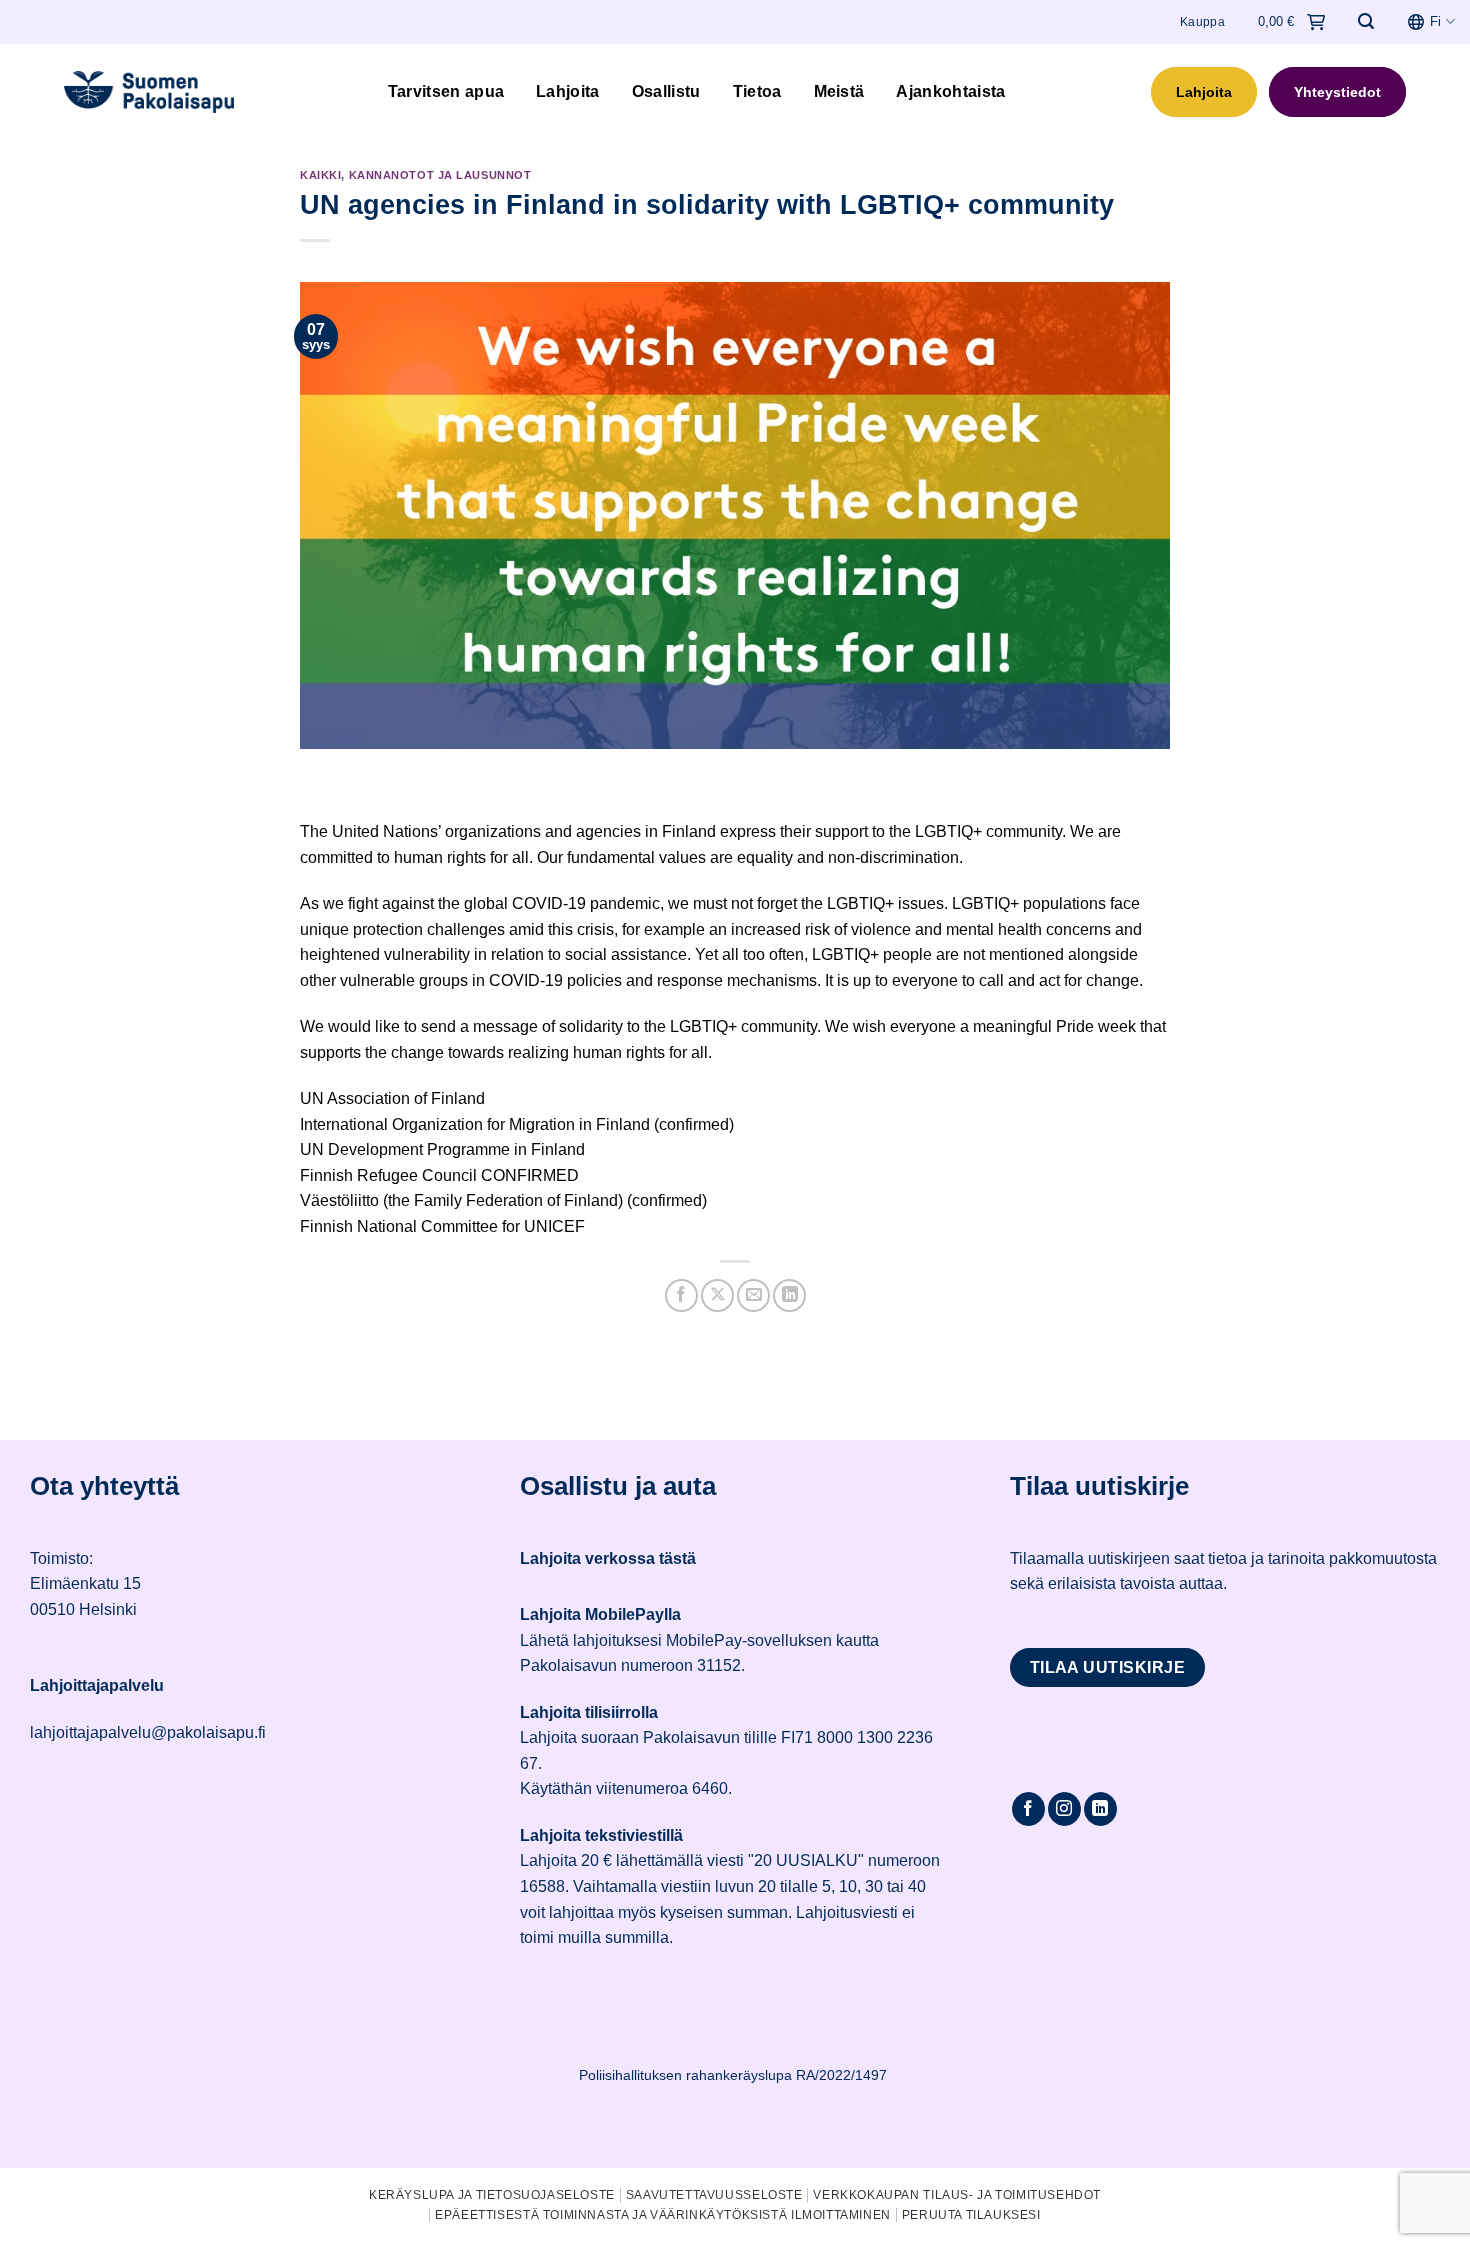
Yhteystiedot (1337, 92)
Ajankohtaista (950, 91)
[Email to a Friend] (753, 1295)
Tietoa (757, 91)
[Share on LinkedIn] (789, 1295)
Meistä (839, 91)
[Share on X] (717, 1295)
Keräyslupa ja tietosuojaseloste (492, 2195)
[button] (1366, 21)
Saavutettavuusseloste (714, 2195)
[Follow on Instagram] (1064, 1809)
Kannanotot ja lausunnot (440, 175)
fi (1435, 21)
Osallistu (666, 91)
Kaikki (320, 175)
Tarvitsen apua (446, 91)
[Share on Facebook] (681, 1295)
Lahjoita (568, 91)
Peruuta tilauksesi (971, 2215)
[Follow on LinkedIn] (1100, 1809)
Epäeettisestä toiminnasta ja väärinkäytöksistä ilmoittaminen (663, 2215)
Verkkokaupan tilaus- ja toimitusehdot (957, 2195)
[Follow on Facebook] (1028, 1809)
